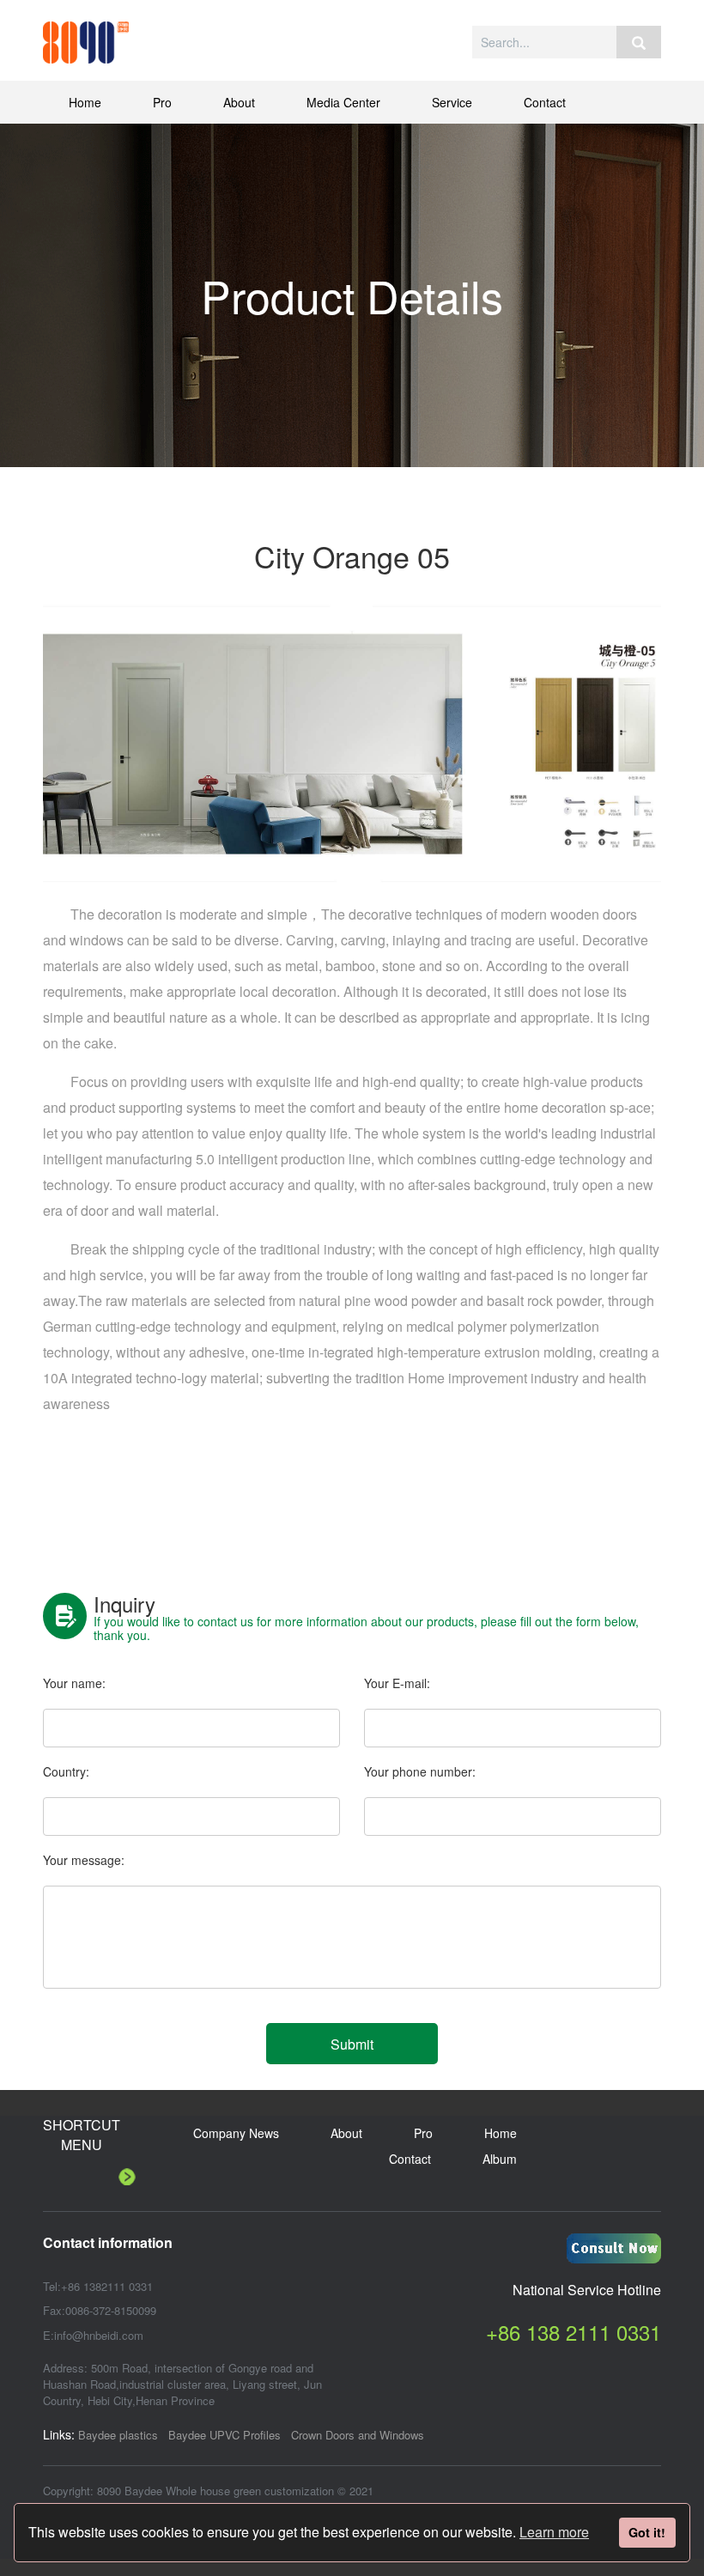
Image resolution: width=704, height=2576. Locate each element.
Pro (162, 102)
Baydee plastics (118, 2435)
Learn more (554, 2532)
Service (452, 102)
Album (500, 2159)
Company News (236, 2133)
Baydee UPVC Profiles (225, 2435)
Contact (545, 102)
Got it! (647, 2532)
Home (85, 102)
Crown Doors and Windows (358, 2435)
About (239, 102)
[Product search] (639, 42)
